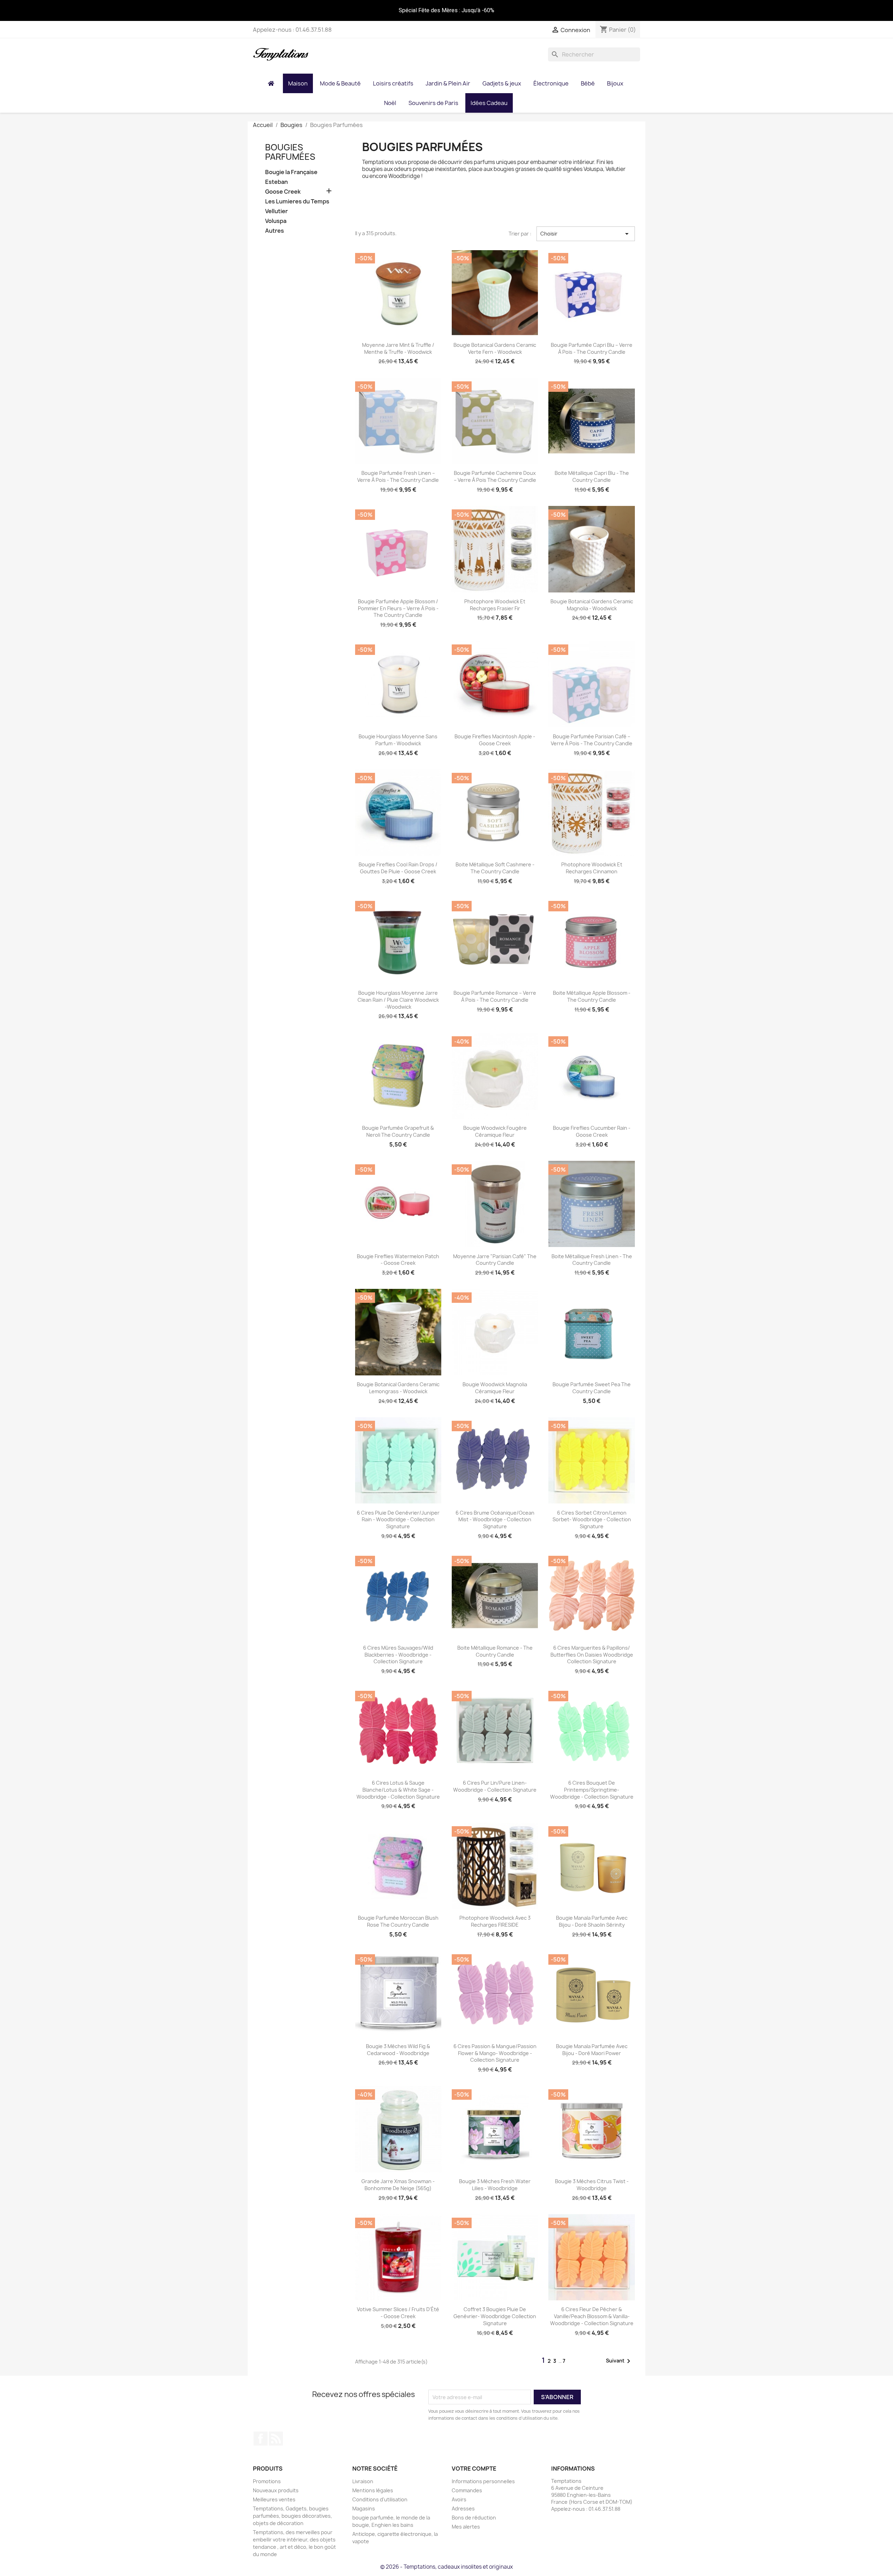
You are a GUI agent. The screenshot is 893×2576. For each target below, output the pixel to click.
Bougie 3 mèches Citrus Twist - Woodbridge (592, 2185)
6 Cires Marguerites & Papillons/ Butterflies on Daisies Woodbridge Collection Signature (592, 1655)
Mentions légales (373, 2490)
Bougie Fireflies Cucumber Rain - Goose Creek (592, 1131)
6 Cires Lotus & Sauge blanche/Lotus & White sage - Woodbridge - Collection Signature (398, 1790)
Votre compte (474, 2469)
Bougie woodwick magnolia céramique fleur (495, 1388)
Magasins (364, 2508)
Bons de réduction (474, 2518)
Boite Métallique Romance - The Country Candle (495, 1651)
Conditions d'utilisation (380, 2499)
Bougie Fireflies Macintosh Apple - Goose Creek (495, 740)
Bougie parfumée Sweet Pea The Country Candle (592, 1388)
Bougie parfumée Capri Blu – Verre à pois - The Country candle (592, 348)
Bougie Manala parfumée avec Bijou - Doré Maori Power (592, 2050)
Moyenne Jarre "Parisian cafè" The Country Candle (495, 1260)
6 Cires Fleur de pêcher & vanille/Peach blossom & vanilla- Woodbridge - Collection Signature (592, 2316)
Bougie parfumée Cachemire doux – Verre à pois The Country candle (495, 476)
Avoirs (459, 2499)
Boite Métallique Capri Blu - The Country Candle (592, 476)
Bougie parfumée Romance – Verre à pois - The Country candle (495, 996)
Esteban (276, 182)
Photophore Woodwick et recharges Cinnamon (592, 868)
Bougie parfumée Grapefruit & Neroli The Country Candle (398, 1131)
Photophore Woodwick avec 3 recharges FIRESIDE (495, 1921)
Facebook (261, 2439)
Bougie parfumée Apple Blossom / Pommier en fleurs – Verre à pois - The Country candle (398, 608)
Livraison (363, 2481)
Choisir (586, 234)
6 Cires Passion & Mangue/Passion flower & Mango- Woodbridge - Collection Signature (495, 2053)
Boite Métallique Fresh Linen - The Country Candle (592, 1260)
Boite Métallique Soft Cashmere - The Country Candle (495, 868)
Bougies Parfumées (290, 152)
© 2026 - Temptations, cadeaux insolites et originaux (446, 2567)
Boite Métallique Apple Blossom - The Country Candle (592, 996)
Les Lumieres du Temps (297, 201)
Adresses (463, 2508)
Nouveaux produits (276, 2490)
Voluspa (276, 221)
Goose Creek (283, 192)
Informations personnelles (483, 2481)
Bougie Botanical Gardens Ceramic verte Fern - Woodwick (495, 348)
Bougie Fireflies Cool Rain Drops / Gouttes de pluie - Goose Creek (398, 868)
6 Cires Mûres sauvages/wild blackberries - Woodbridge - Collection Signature (398, 1655)
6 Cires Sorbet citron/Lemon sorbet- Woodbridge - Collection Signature (592, 1520)
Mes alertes (466, 2527)
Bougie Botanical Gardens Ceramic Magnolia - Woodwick (592, 605)
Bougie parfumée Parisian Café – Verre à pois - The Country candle (592, 740)
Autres (275, 231)
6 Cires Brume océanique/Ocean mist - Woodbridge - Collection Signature (495, 1520)
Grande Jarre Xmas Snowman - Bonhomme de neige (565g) (398, 2185)
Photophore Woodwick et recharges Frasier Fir (495, 605)
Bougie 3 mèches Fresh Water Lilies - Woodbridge (495, 2185)
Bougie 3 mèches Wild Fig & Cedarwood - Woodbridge (398, 2050)
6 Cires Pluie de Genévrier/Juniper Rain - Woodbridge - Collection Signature (398, 1520)
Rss (276, 2439)
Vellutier (276, 211)
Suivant (619, 2361)
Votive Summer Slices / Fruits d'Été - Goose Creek (398, 2313)
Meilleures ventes (274, 2499)
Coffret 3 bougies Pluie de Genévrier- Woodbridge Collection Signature (495, 2316)
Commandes (467, 2490)
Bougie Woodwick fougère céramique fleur (495, 1131)
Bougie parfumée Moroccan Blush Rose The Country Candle (398, 1921)
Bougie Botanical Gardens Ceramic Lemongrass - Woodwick (398, 1388)
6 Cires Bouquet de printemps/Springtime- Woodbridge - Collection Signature (592, 1790)
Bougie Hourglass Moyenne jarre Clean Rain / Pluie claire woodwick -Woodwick (398, 1000)
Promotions (267, 2481)
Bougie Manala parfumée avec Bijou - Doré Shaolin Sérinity (592, 1921)
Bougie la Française (291, 172)
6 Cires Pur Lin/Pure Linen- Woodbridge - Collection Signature (495, 1786)
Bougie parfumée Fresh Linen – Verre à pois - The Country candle (398, 476)
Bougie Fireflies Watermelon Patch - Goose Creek (398, 1260)
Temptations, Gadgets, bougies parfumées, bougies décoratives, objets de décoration (292, 2516)
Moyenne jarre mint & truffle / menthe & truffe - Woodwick (398, 348)
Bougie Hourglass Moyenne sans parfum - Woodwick (398, 740)
